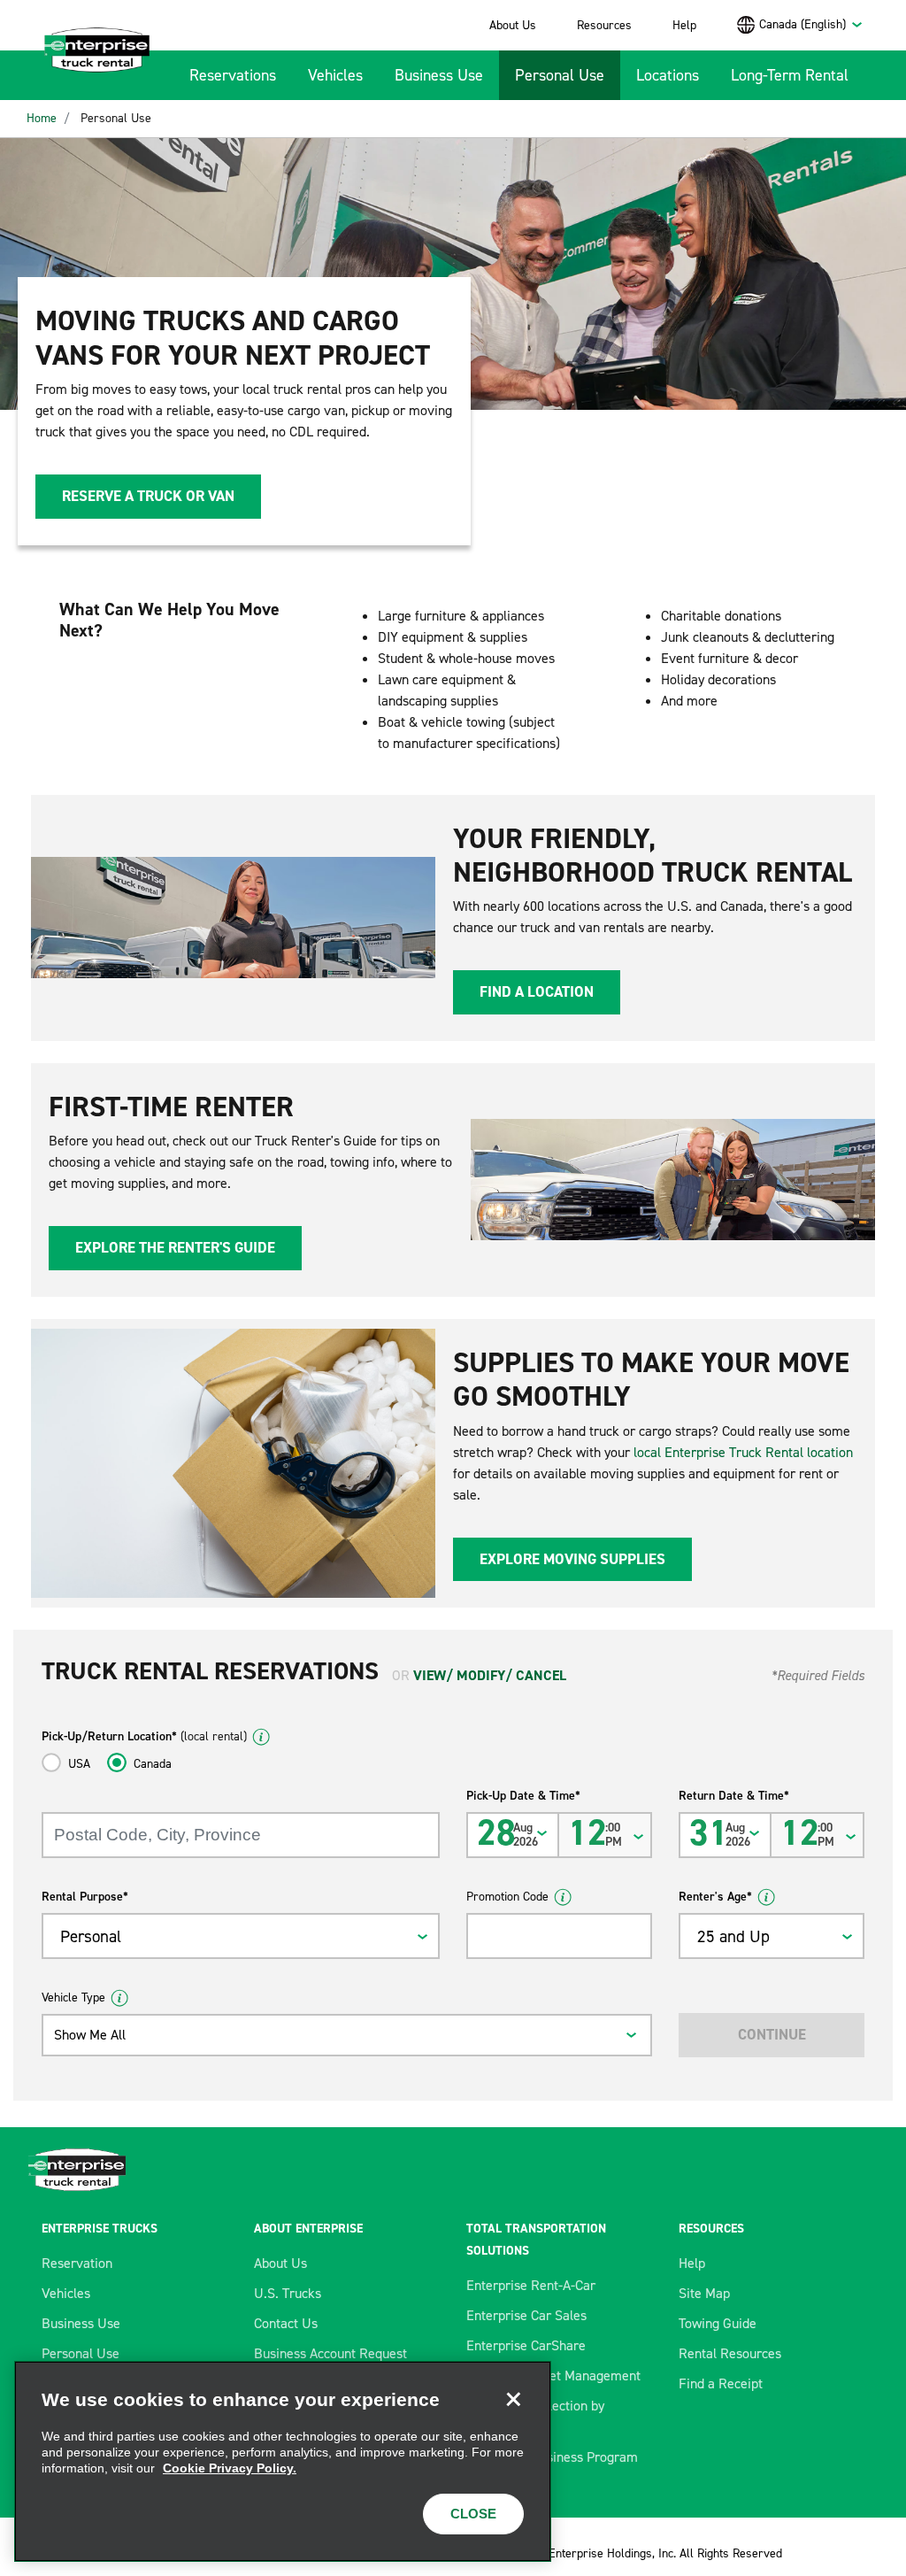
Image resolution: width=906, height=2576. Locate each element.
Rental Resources (730, 2353)
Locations (668, 75)
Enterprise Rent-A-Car (531, 2285)
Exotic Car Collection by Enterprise (535, 2416)
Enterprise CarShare (526, 2345)
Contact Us (286, 2323)
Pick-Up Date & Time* (523, 1796)
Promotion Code (507, 1897)
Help (684, 25)
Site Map (704, 2293)
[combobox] (811, 24)
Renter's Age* (715, 1897)
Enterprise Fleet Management (553, 2375)
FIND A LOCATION (537, 991)
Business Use (439, 75)
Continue (772, 2034)
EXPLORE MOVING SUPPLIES (572, 1559)
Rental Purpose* (85, 1897)
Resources (604, 25)
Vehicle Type (73, 1998)
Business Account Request (330, 2353)
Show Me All (90, 2035)
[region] (283, 2461)
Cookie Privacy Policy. (230, 2468)
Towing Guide (718, 2323)
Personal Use (560, 75)
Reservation (77, 2263)
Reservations (233, 75)
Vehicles (335, 75)
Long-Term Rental (790, 75)
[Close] (513, 2399)
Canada (153, 1764)
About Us (513, 25)
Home (42, 118)
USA (79, 1764)
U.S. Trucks (288, 2293)
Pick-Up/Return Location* (144, 1736)
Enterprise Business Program (552, 2457)
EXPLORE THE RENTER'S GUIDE (175, 1247)
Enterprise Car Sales (526, 2315)
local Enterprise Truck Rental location (743, 1452)
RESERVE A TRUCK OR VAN (148, 496)
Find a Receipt (721, 2383)
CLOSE (473, 2514)
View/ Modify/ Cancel (490, 1675)
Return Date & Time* (734, 1796)
